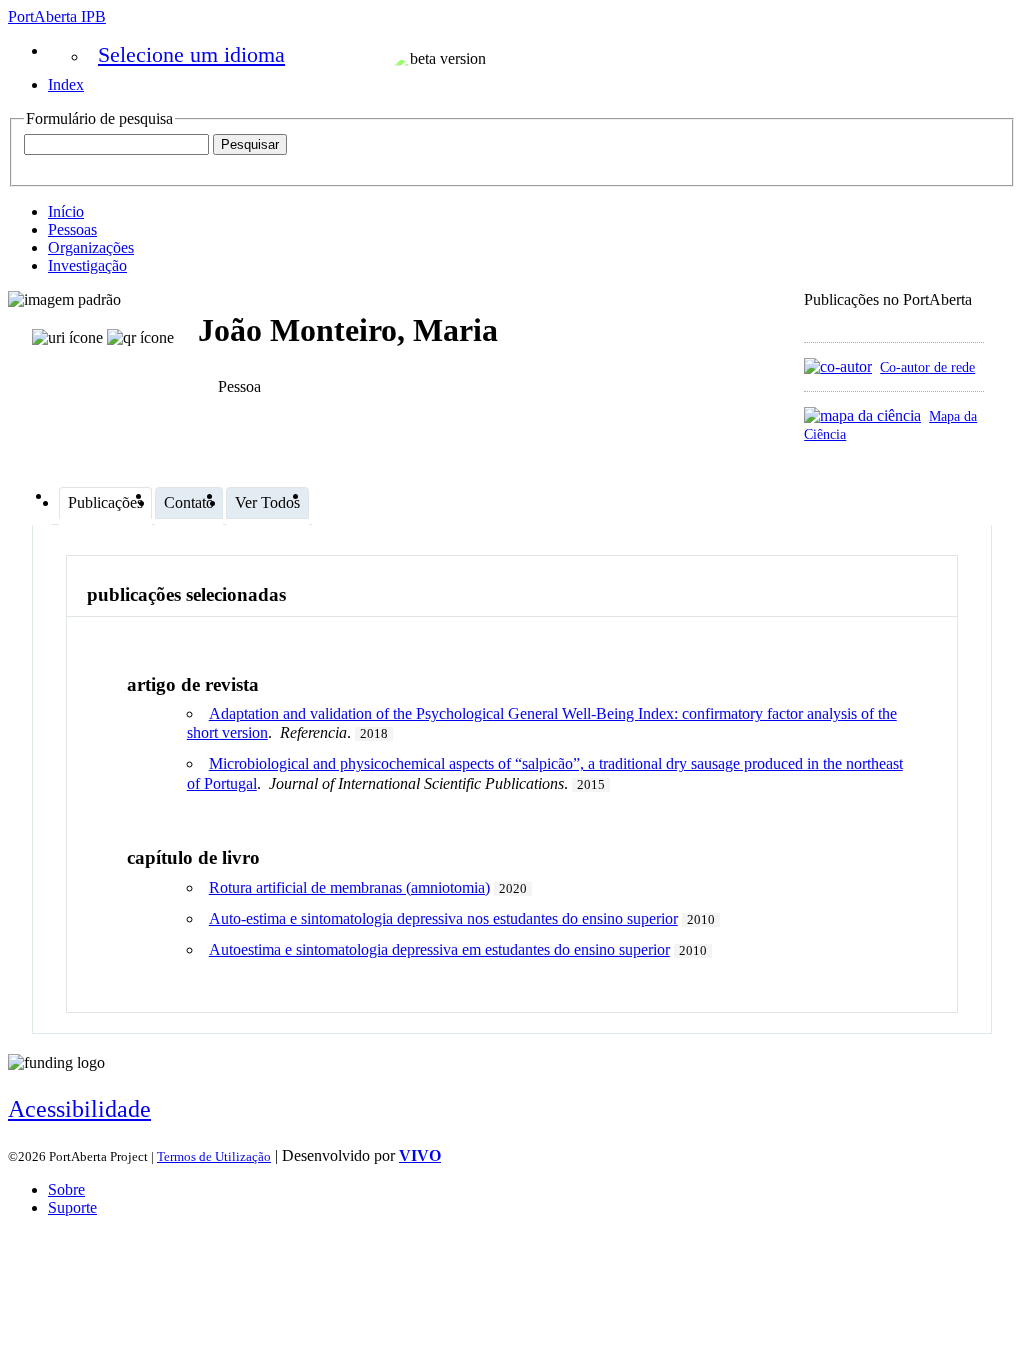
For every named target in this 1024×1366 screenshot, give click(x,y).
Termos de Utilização (214, 1156)
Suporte (72, 1207)
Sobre (66, 1189)
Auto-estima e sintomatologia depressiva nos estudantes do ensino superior (443, 918)
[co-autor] (838, 366)
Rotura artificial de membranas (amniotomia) (349, 887)
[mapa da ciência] (862, 415)
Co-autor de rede (927, 367)
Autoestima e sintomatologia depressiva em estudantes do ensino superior (439, 949)
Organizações (91, 247)
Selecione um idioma (191, 54)
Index (66, 84)
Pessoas (72, 229)
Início (66, 211)
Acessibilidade (79, 1109)
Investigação (87, 265)
